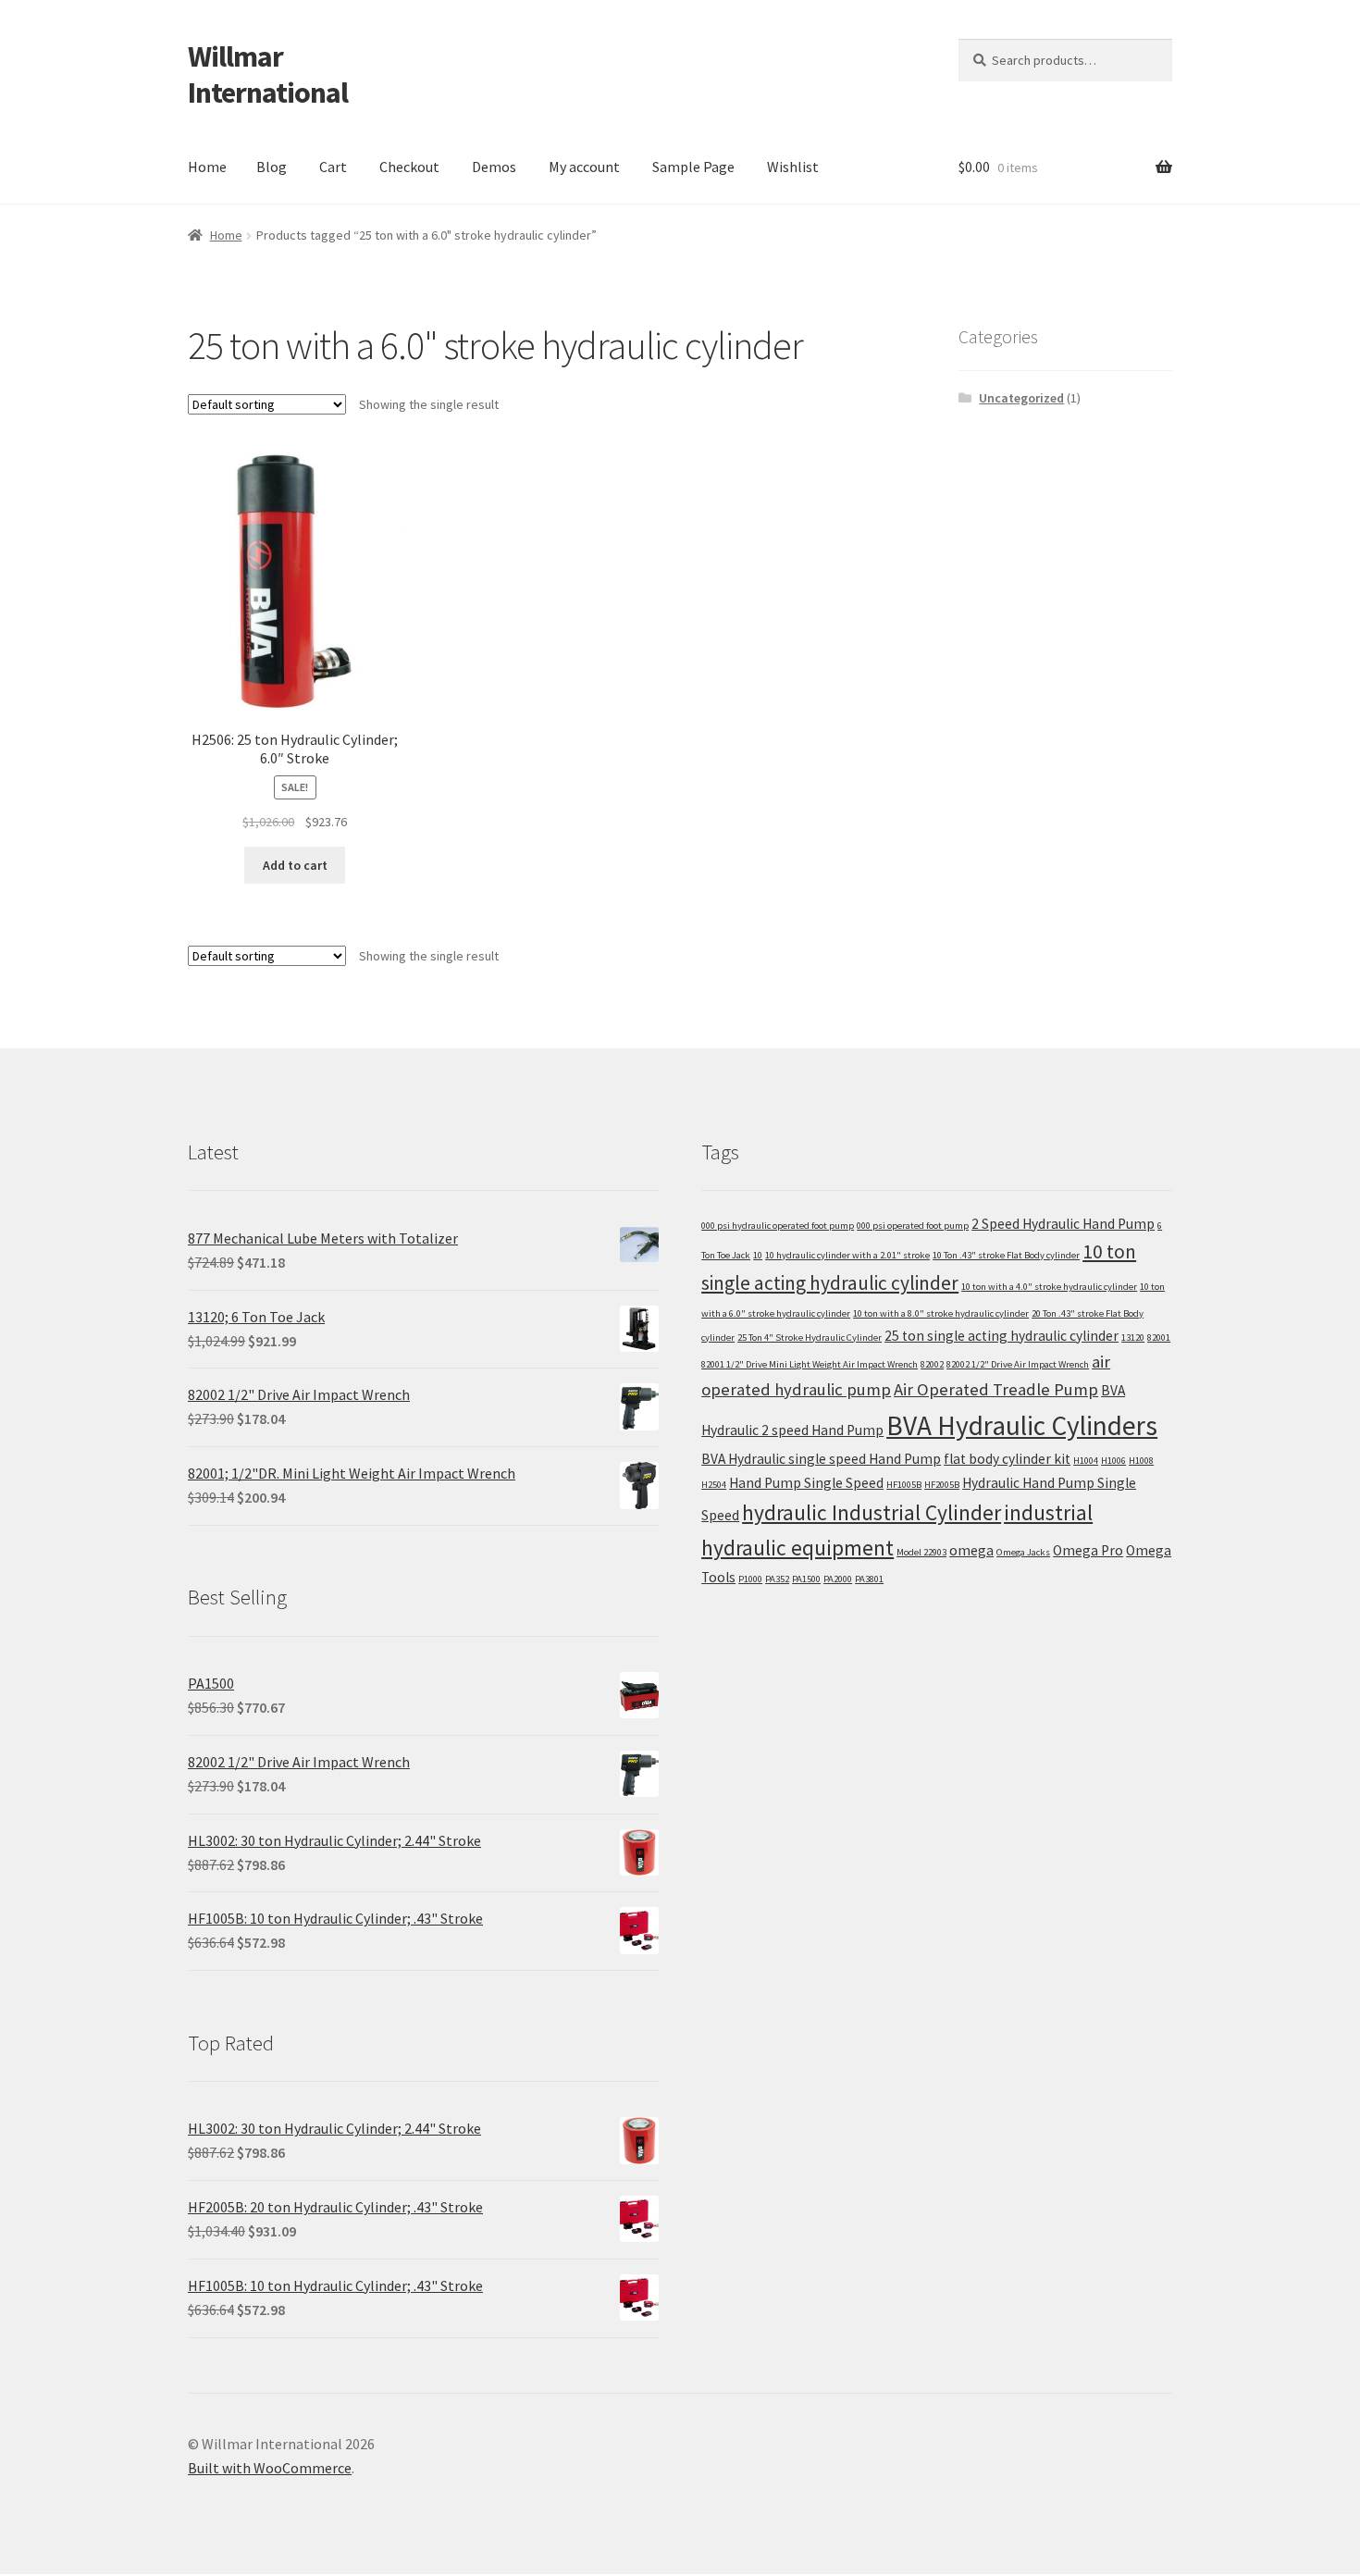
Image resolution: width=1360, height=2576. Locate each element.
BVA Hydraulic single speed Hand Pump (821, 1459)
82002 (932, 1364)
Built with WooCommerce (270, 2468)
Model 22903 (921, 1552)
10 (758, 1255)
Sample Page (693, 167)
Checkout (409, 167)
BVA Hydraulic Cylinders (1022, 1425)
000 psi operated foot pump (913, 1226)
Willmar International (268, 74)
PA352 (777, 1579)
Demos (494, 167)
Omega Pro (1088, 1550)
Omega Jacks (1023, 1552)
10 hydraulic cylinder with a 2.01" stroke (847, 1255)
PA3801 (869, 1579)
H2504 (714, 1485)
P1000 (750, 1579)
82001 (1159, 1338)
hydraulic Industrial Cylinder (872, 1512)
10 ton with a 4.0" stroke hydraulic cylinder (1049, 1287)
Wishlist (793, 167)
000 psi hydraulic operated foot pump (778, 1226)
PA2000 (838, 1579)
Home (207, 167)
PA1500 (806, 1579)
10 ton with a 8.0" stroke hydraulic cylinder (941, 1313)
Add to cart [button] (295, 865)
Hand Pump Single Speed (806, 1483)
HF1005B (904, 1485)
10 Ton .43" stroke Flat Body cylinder (1006, 1255)
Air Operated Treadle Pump (996, 1389)
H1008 (1141, 1461)
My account (584, 167)
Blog (272, 167)
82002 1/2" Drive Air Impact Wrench (1018, 1364)
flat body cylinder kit (1007, 1459)
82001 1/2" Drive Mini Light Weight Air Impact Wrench (810, 1364)
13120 (1133, 1338)
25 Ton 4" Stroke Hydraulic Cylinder (810, 1338)
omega (971, 1550)
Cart (333, 167)
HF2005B (942, 1485)
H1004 (1086, 1461)
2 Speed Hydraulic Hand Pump (1063, 1224)
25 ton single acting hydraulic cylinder (1001, 1336)
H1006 (1113, 1461)
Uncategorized (1021, 398)
